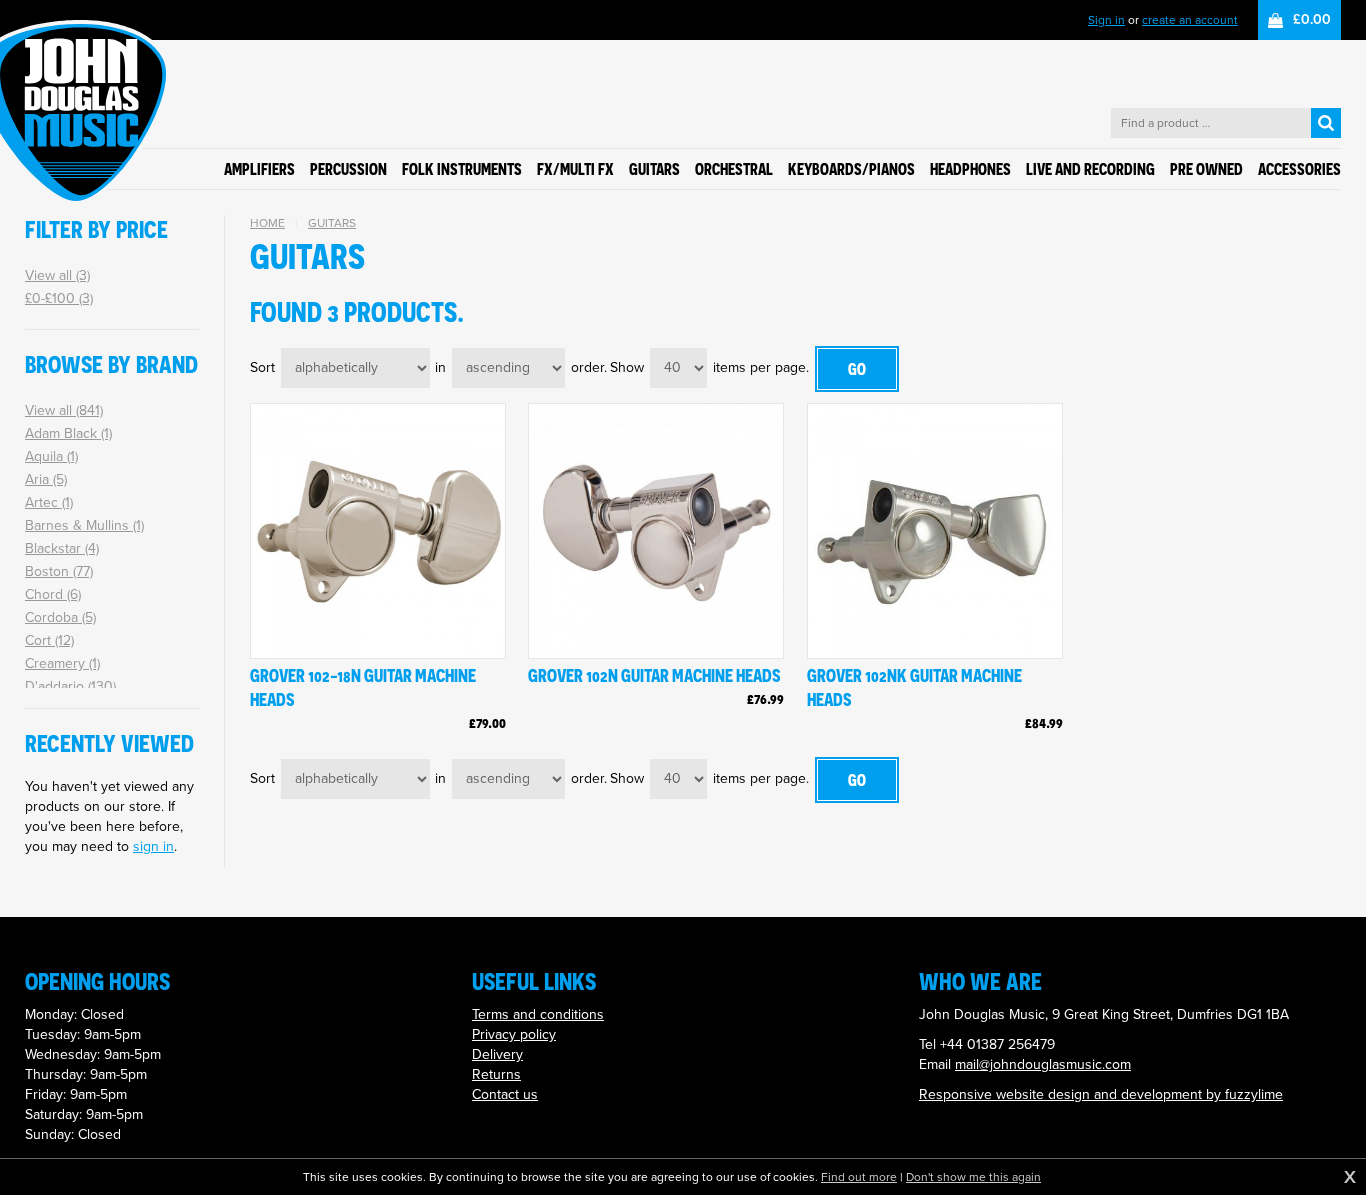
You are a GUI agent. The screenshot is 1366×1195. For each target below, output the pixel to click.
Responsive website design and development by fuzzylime (1101, 1094)
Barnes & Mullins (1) (84, 525)
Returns (496, 1074)
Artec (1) (49, 502)
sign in (153, 846)
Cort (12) (49, 640)
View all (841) (64, 410)
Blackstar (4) (62, 548)
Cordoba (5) (60, 617)
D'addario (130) (70, 686)
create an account (1190, 20)
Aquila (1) (51, 456)
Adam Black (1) (68, 433)
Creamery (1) (62, 663)
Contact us (505, 1094)
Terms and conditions (538, 1014)
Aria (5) (46, 479)
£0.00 (1312, 19)
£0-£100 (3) (59, 298)
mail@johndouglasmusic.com (1043, 1064)
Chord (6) (53, 594)
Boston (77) (59, 571)
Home (267, 223)
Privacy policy (514, 1034)
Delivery (497, 1054)
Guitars (332, 223)
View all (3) (57, 275)
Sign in (1106, 20)
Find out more (859, 1177)
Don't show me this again (973, 1177)
